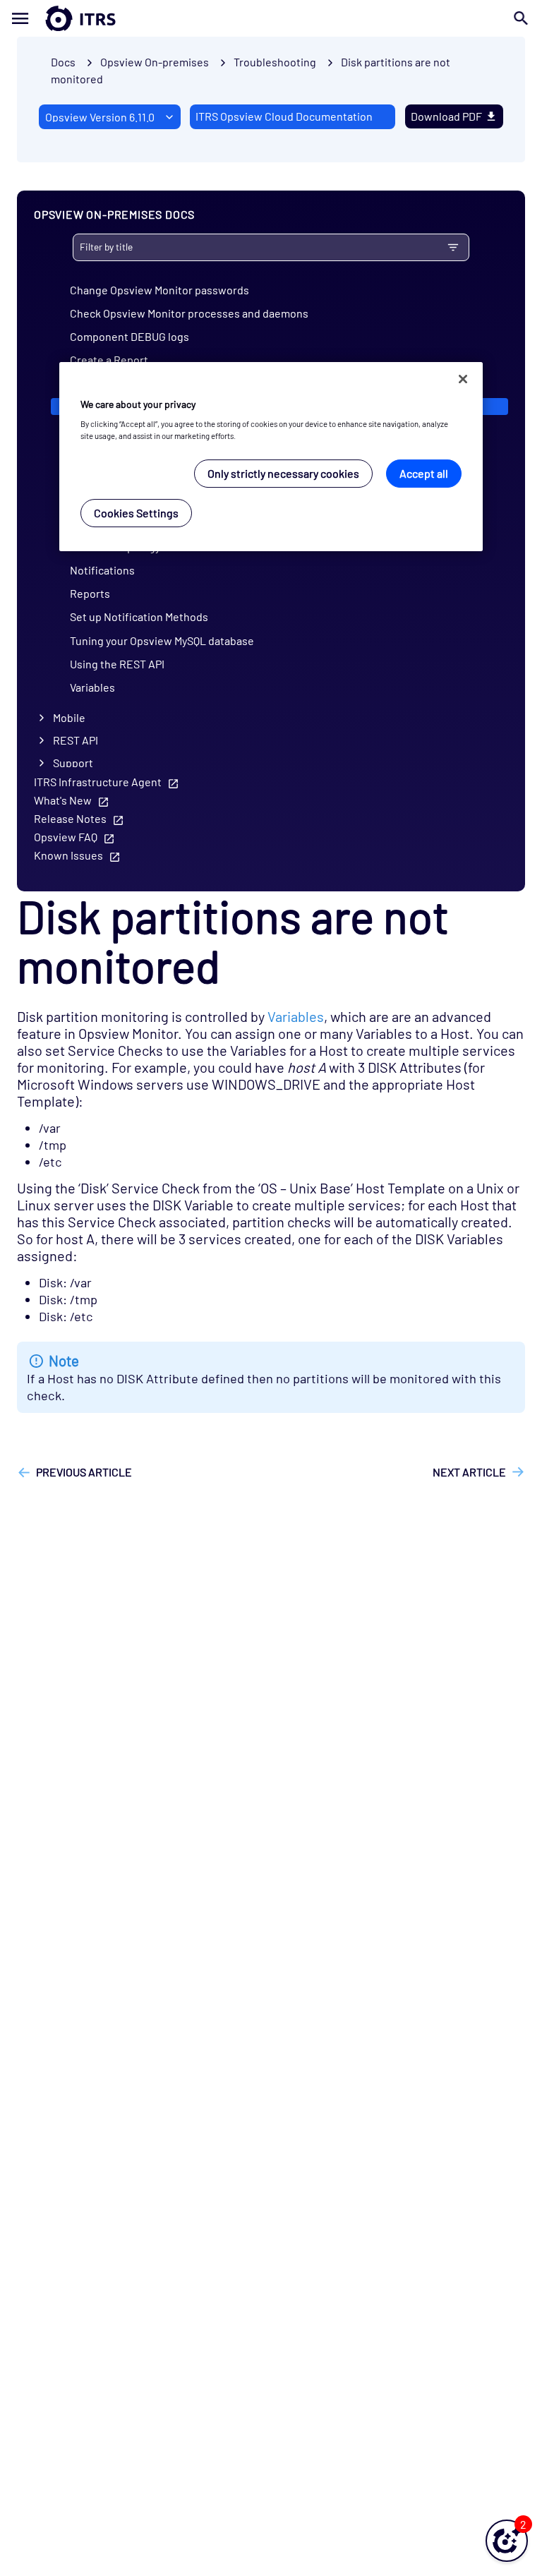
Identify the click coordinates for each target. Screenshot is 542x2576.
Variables (92, 687)
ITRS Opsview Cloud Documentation (284, 116)
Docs (63, 62)
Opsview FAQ (66, 837)
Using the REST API (117, 664)
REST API (76, 740)
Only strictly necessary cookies (283, 473)
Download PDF (446, 116)
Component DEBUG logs (130, 336)
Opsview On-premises (155, 62)
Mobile (69, 717)
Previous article (84, 1472)
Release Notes (70, 818)
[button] (507, 2541)
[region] (271, 457)
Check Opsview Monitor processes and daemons (189, 313)
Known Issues (68, 855)
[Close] (463, 379)
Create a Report (109, 360)
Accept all (424, 473)
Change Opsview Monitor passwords (159, 290)
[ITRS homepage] (58, 18)
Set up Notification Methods (139, 616)
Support (73, 763)
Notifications (102, 570)
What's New (63, 800)
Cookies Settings (136, 513)
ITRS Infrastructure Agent (98, 782)
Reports (90, 593)
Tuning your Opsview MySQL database (162, 640)
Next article (469, 1472)
